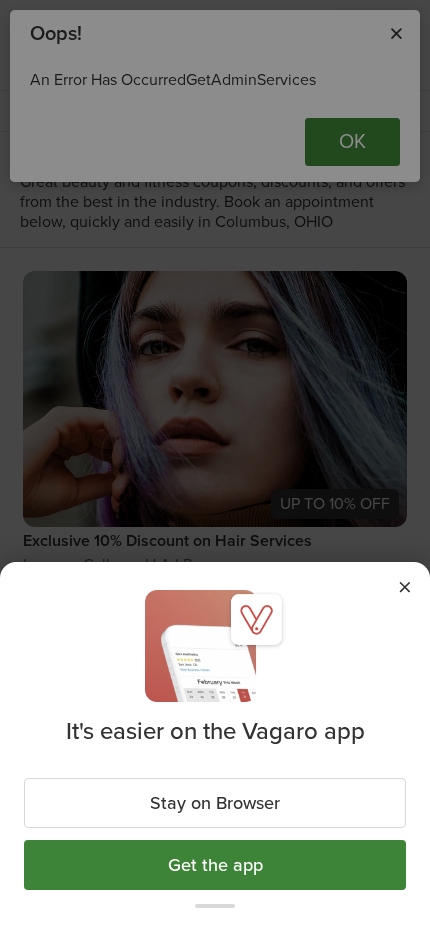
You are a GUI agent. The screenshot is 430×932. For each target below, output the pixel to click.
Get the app (215, 865)
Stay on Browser (215, 803)
